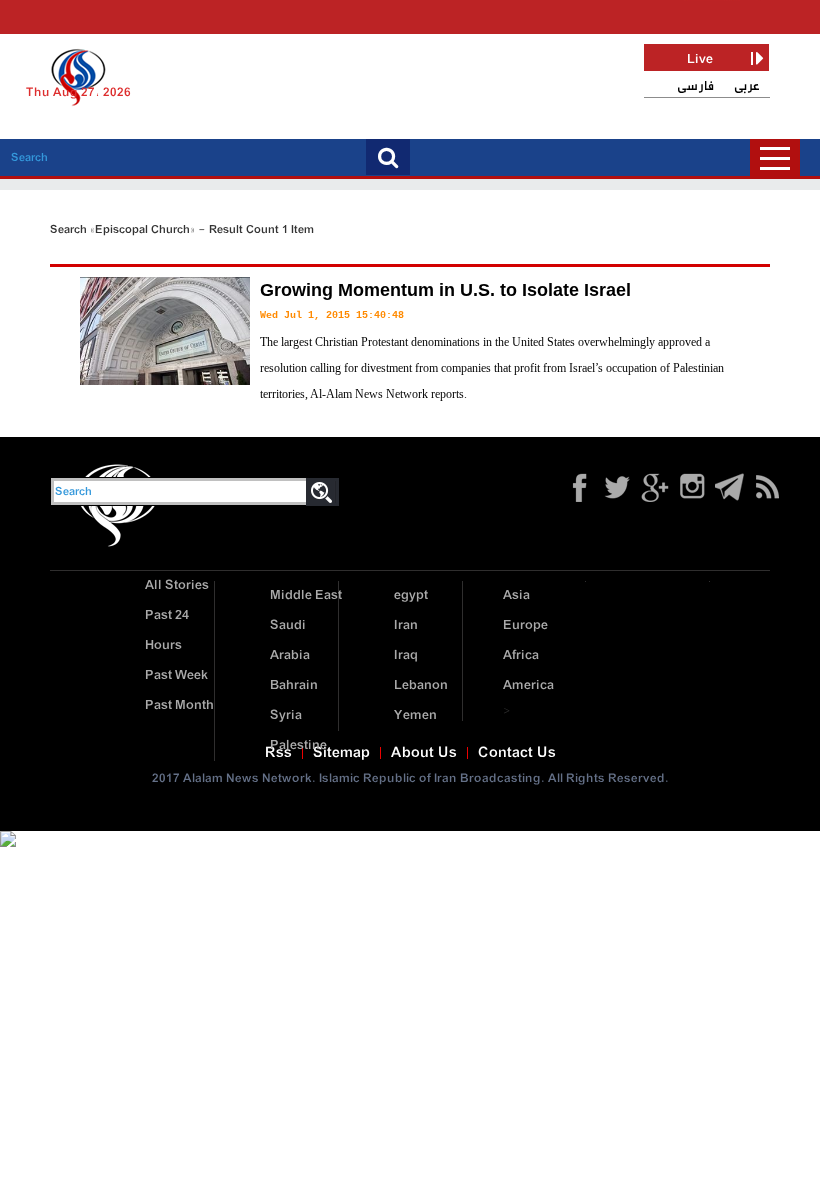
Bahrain (294, 685)
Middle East (306, 595)
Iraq (406, 655)
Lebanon (421, 685)
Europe (525, 625)
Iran (406, 625)
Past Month (179, 705)
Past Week (176, 675)
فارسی (695, 86)
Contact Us (517, 753)
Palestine (298, 745)
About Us (424, 753)
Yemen (415, 715)
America (528, 685)
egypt (411, 595)
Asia (516, 595)
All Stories (177, 585)
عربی (747, 86)
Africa (521, 655)
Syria (286, 715)
